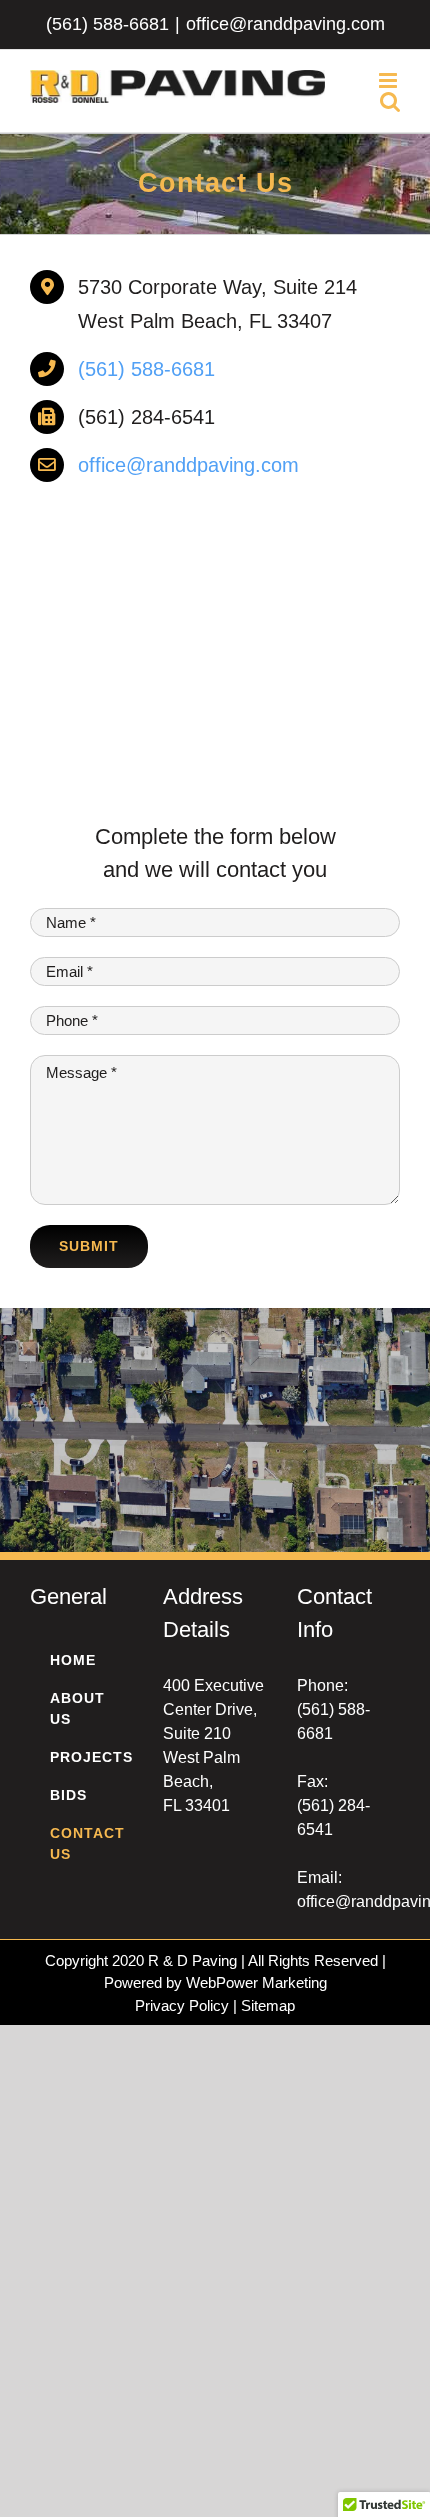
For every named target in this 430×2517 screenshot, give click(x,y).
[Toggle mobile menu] (389, 80)
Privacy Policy (182, 2005)
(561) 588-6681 (107, 24)
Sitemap (268, 2005)
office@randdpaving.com (285, 24)
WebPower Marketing (256, 1982)
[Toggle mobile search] (390, 101)
